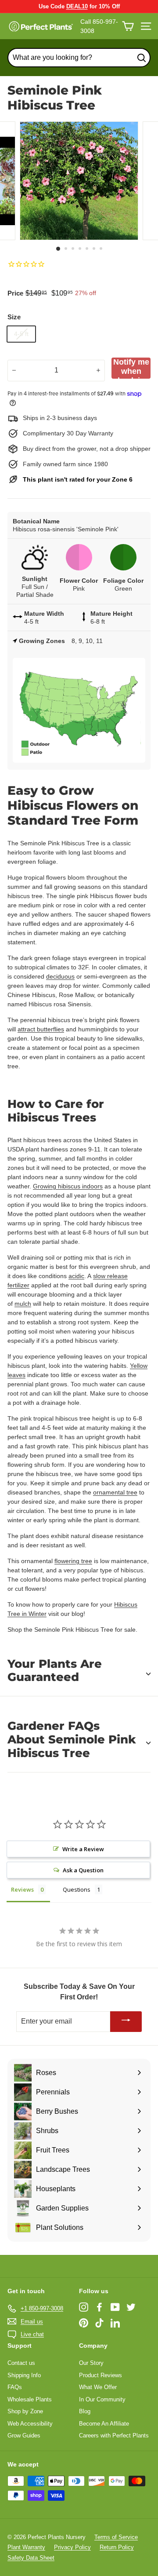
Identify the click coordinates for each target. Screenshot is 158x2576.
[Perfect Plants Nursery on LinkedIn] (115, 2323)
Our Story (91, 2363)
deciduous (60, 976)
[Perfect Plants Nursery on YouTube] (115, 2307)
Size (14, 317)
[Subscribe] (126, 2022)
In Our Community (102, 2399)
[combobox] (79, 58)
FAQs (15, 2387)
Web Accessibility (30, 2424)
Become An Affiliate (104, 2424)
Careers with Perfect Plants (114, 2435)
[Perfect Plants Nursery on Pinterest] (84, 2323)
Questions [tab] (77, 1889)
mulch (23, 1304)
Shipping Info (24, 2375)
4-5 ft (21, 334)
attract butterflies (41, 1029)
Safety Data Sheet (31, 2558)
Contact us (21, 2363)
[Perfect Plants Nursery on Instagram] (84, 2307)
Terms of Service (116, 2537)
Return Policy (117, 2547)
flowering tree (73, 1561)
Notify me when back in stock (131, 368)
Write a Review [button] (83, 1849)
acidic (76, 1276)
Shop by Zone (25, 2411)
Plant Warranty (26, 2547)
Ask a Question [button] (83, 1870)
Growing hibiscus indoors (68, 1186)
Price (15, 293)
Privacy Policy (72, 2547)
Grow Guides (24, 2435)
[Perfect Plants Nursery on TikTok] (99, 2323)
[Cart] (128, 26)
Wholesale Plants (30, 2399)
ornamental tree (115, 1492)
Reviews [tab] (22, 1889)
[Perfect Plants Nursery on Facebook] (99, 2307)
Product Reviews (101, 2375)
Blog (85, 2411)
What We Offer (98, 2387)
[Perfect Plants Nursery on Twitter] (131, 2307)
